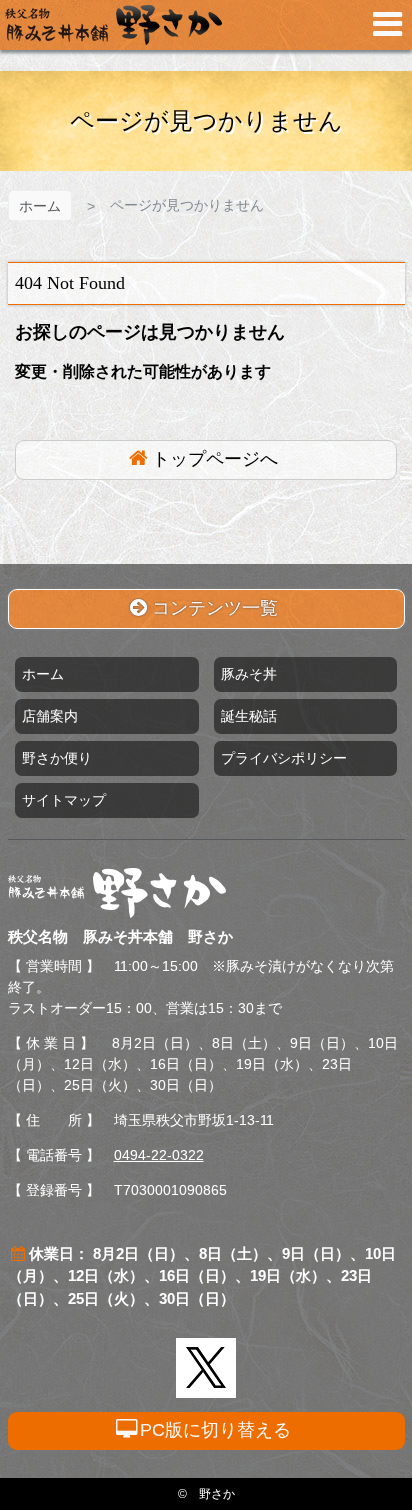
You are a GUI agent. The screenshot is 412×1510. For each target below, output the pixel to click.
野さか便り (57, 758)
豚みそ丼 (249, 674)
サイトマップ (64, 800)
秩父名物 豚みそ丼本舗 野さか (113, 25)
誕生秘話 (249, 716)
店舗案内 (50, 716)
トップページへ (215, 459)
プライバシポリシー (284, 758)
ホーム (40, 206)
